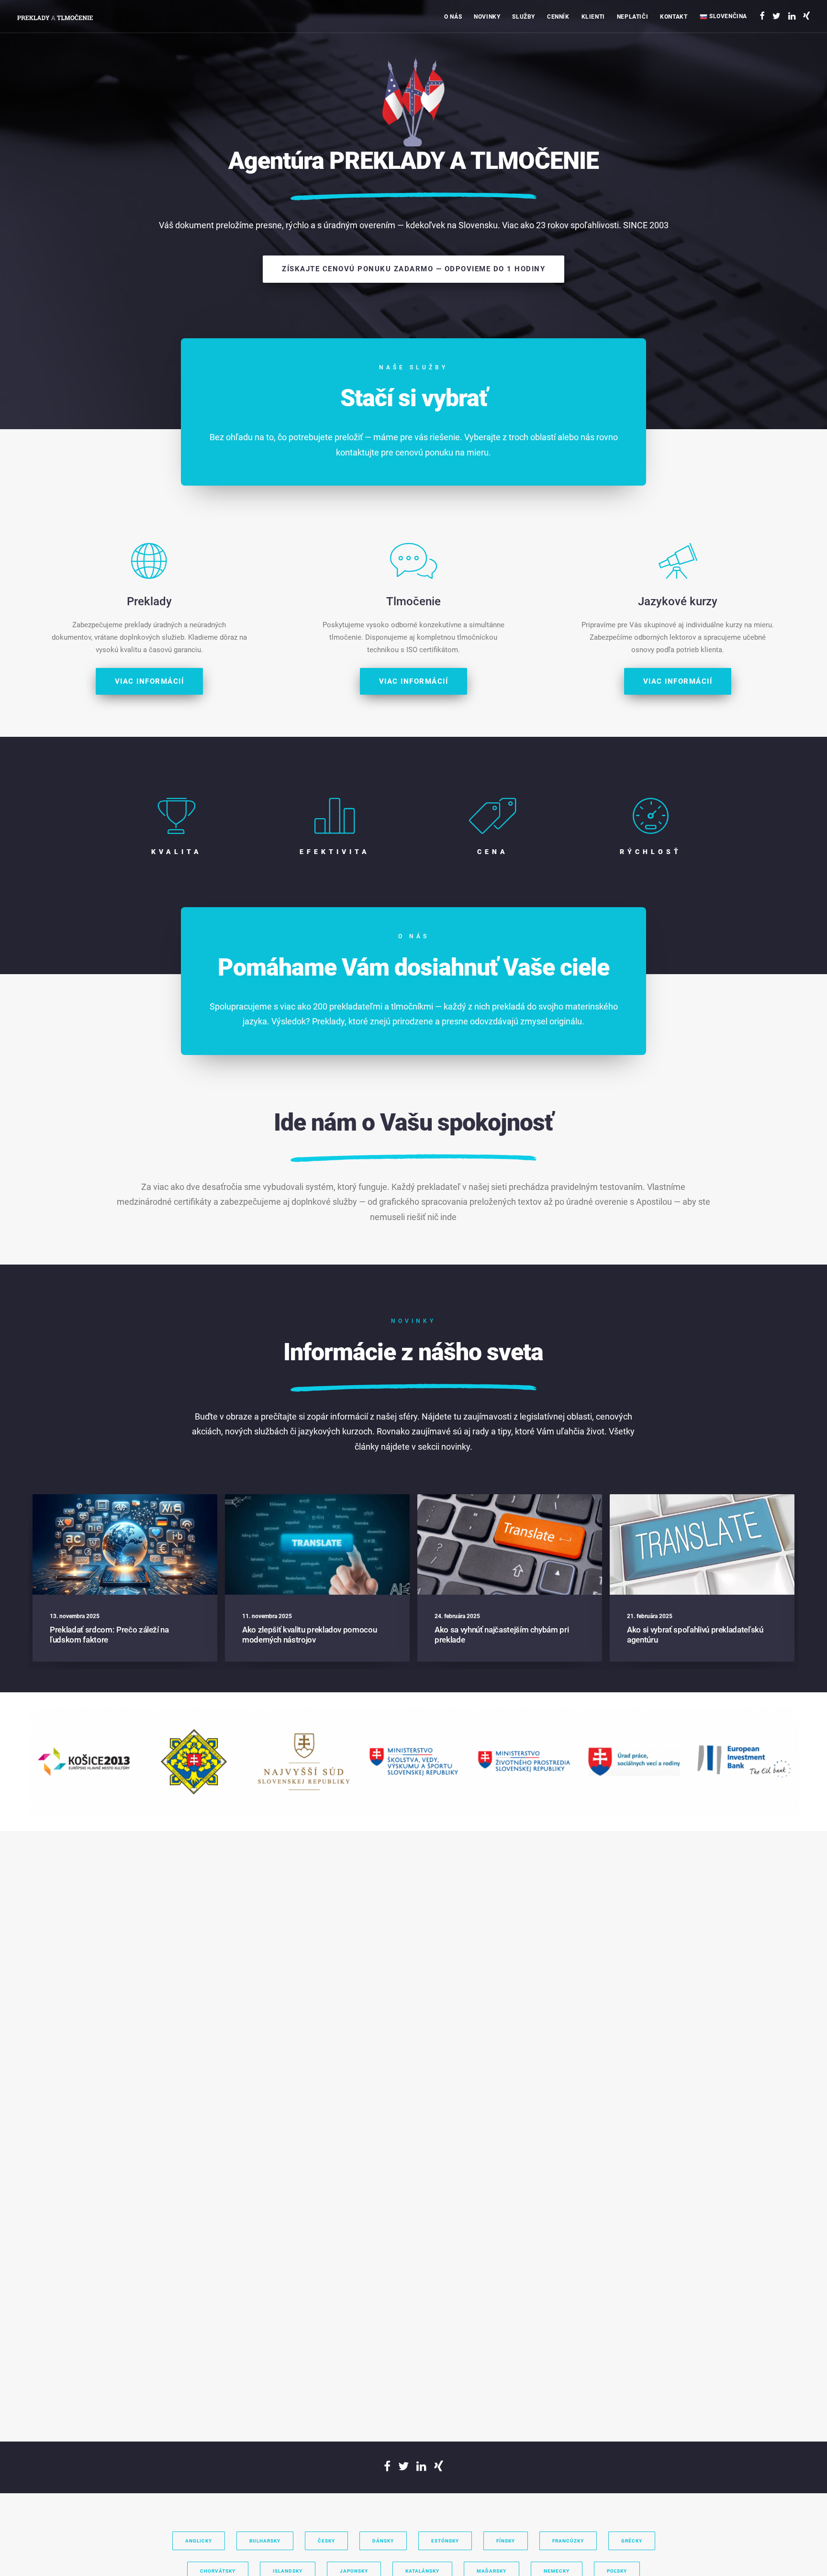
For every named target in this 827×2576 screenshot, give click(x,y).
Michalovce (688, 90)
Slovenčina (727, 16)
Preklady (537, 50)
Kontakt (674, 17)
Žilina (681, 64)
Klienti (593, 17)
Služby (524, 17)
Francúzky (568, 2541)
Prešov (683, 104)
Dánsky (383, 2541)
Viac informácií (150, 681)
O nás (453, 17)
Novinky (487, 17)
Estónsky (445, 2541)
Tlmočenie (539, 64)
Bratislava (686, 50)
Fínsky (506, 2541)
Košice (682, 77)
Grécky (632, 2541)
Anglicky (199, 2541)
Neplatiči (632, 17)
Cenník (558, 17)
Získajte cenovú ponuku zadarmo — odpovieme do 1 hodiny (413, 269)
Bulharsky (265, 2541)
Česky (326, 2541)
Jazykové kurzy (546, 77)
